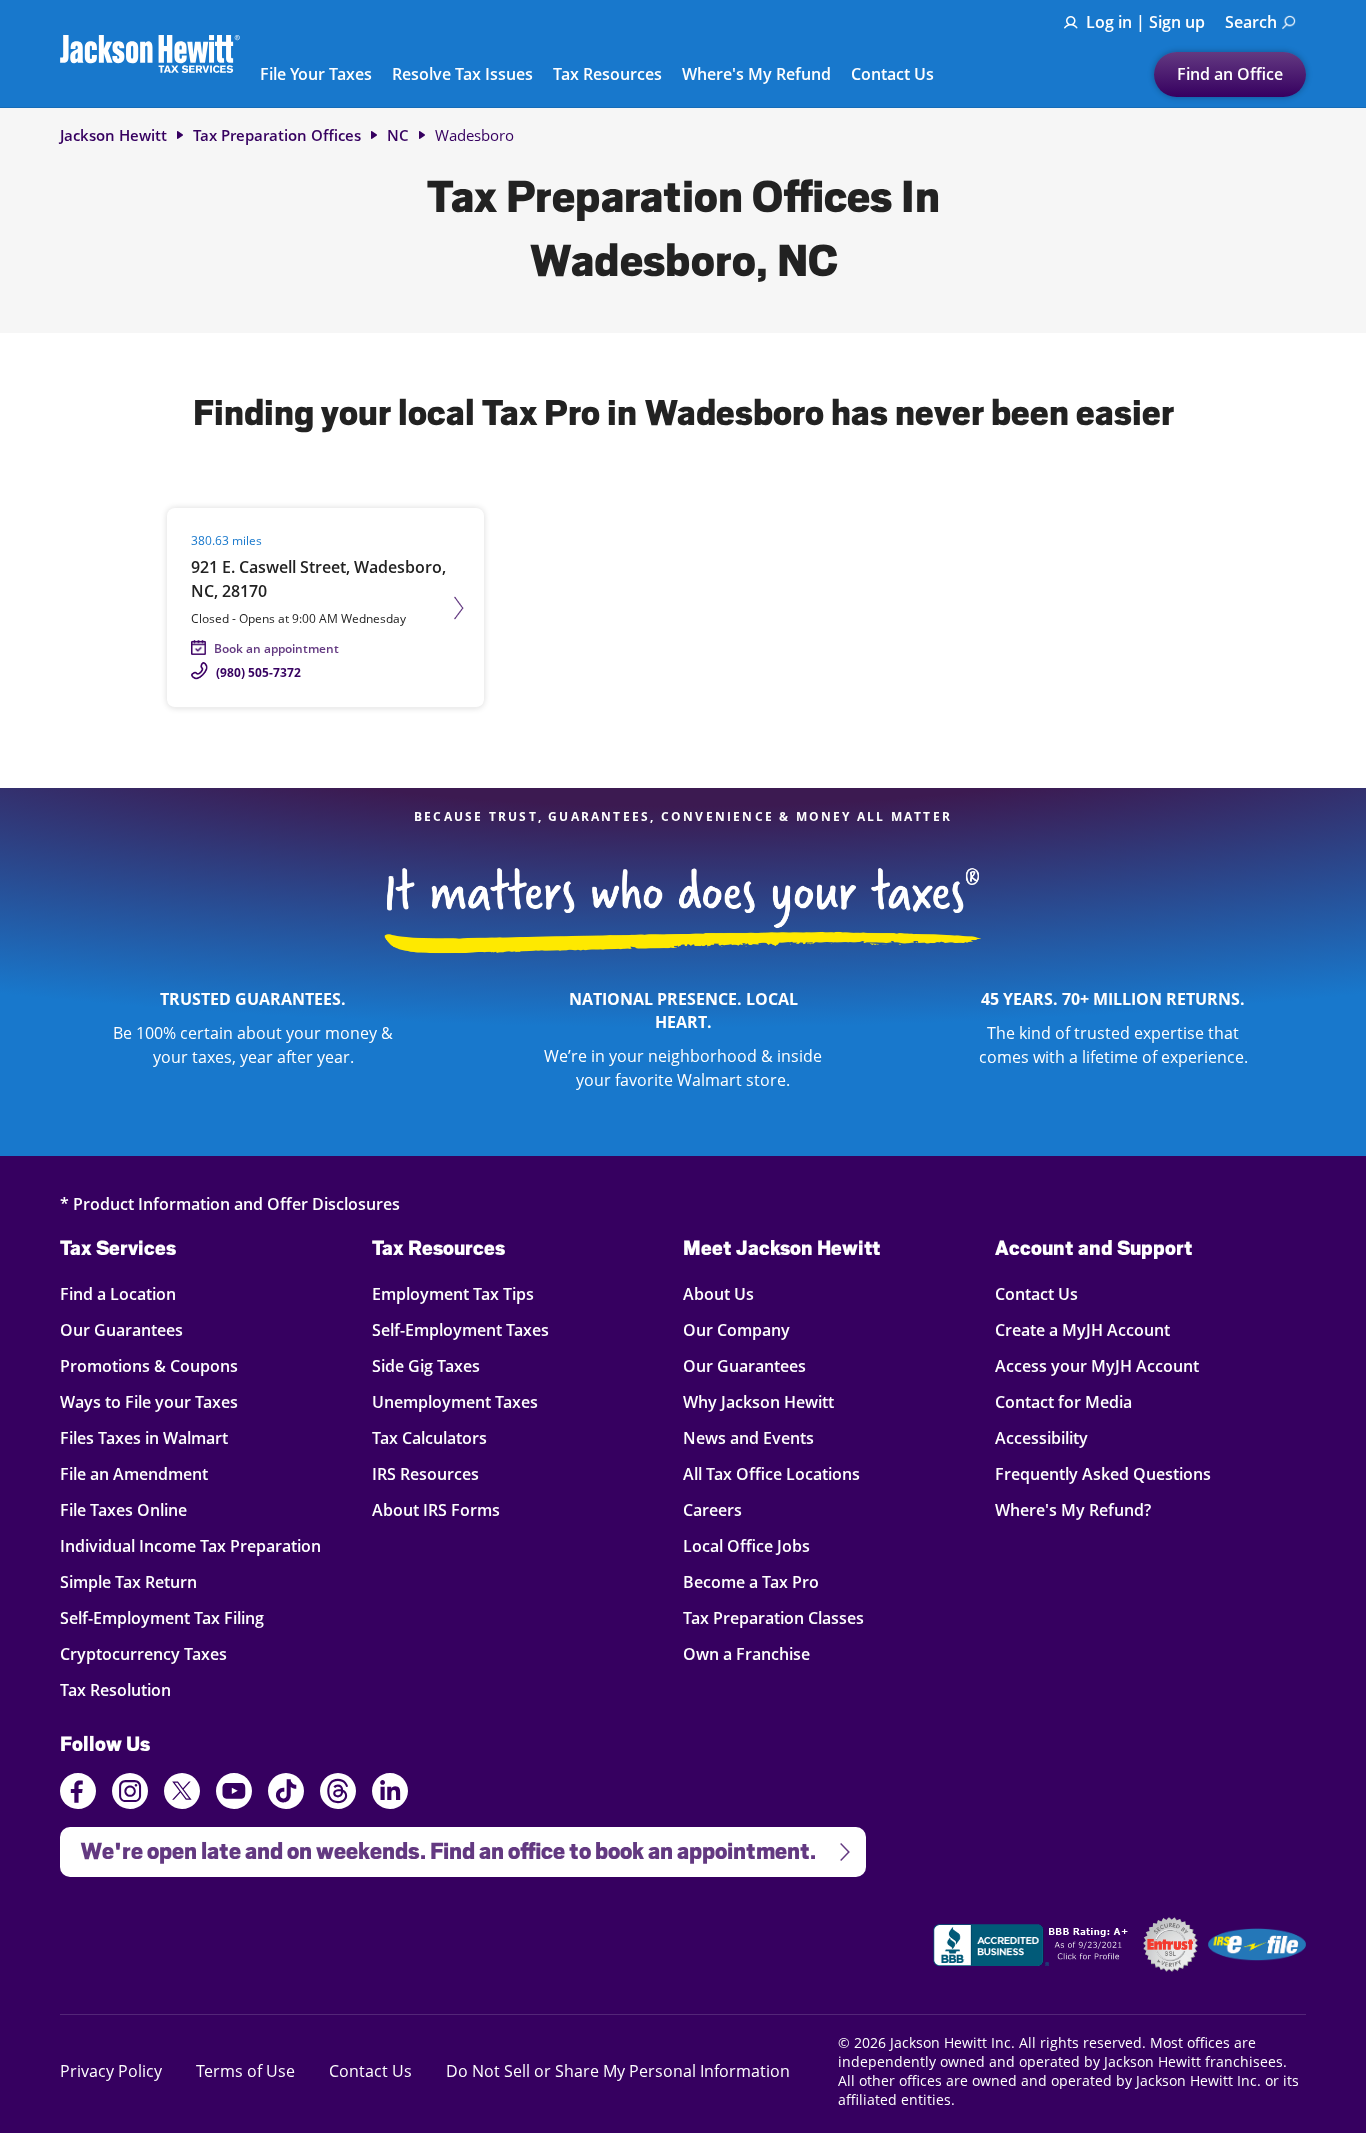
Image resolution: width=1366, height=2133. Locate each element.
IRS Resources (425, 1473)
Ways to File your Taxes (149, 1401)
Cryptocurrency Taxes (143, 1653)
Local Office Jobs (746, 1545)
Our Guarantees (121, 1329)
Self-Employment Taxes (460, 1329)
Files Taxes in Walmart (144, 1437)
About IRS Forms (436, 1509)
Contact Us (892, 75)
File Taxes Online (123, 1509)
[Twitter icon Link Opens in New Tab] (182, 1794)
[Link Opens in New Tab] (1033, 1948)
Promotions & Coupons (149, 1365)
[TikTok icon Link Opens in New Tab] (286, 1794)
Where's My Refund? (1073, 1509)
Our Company (736, 1329)
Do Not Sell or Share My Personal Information (618, 2071)
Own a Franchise (746, 1653)
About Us (718, 1293)
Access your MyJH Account (1097, 1365)
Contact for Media (1063, 1401)
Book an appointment (276, 648)
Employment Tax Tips (453, 1293)
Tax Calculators (429, 1437)
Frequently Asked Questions (1103, 1473)
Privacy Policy (111, 2070)
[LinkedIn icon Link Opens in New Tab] (390, 1800)
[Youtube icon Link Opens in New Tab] (234, 1794)
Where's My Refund (756, 75)
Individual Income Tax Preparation (190, 1545)
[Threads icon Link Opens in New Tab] (338, 1794)
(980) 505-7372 (258, 672)
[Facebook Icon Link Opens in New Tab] (78, 1794)
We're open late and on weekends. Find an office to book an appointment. (438, 1845)
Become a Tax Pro (751, 1581)
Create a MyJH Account (1082, 1329)
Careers (712, 1509)
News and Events (748, 1437)
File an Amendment (134, 1473)
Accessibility (1041, 1437)
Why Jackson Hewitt (758, 1401)
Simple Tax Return (128, 1581)
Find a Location (118, 1293)
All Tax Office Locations (771, 1473)
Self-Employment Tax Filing (162, 1617)
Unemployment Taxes (455, 1401)
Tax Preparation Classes (773, 1617)
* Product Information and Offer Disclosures (230, 1203)
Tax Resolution (118, 1689)
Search (1251, 22)
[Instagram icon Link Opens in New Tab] (130, 1794)
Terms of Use (245, 2070)
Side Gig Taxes (426, 1365)
